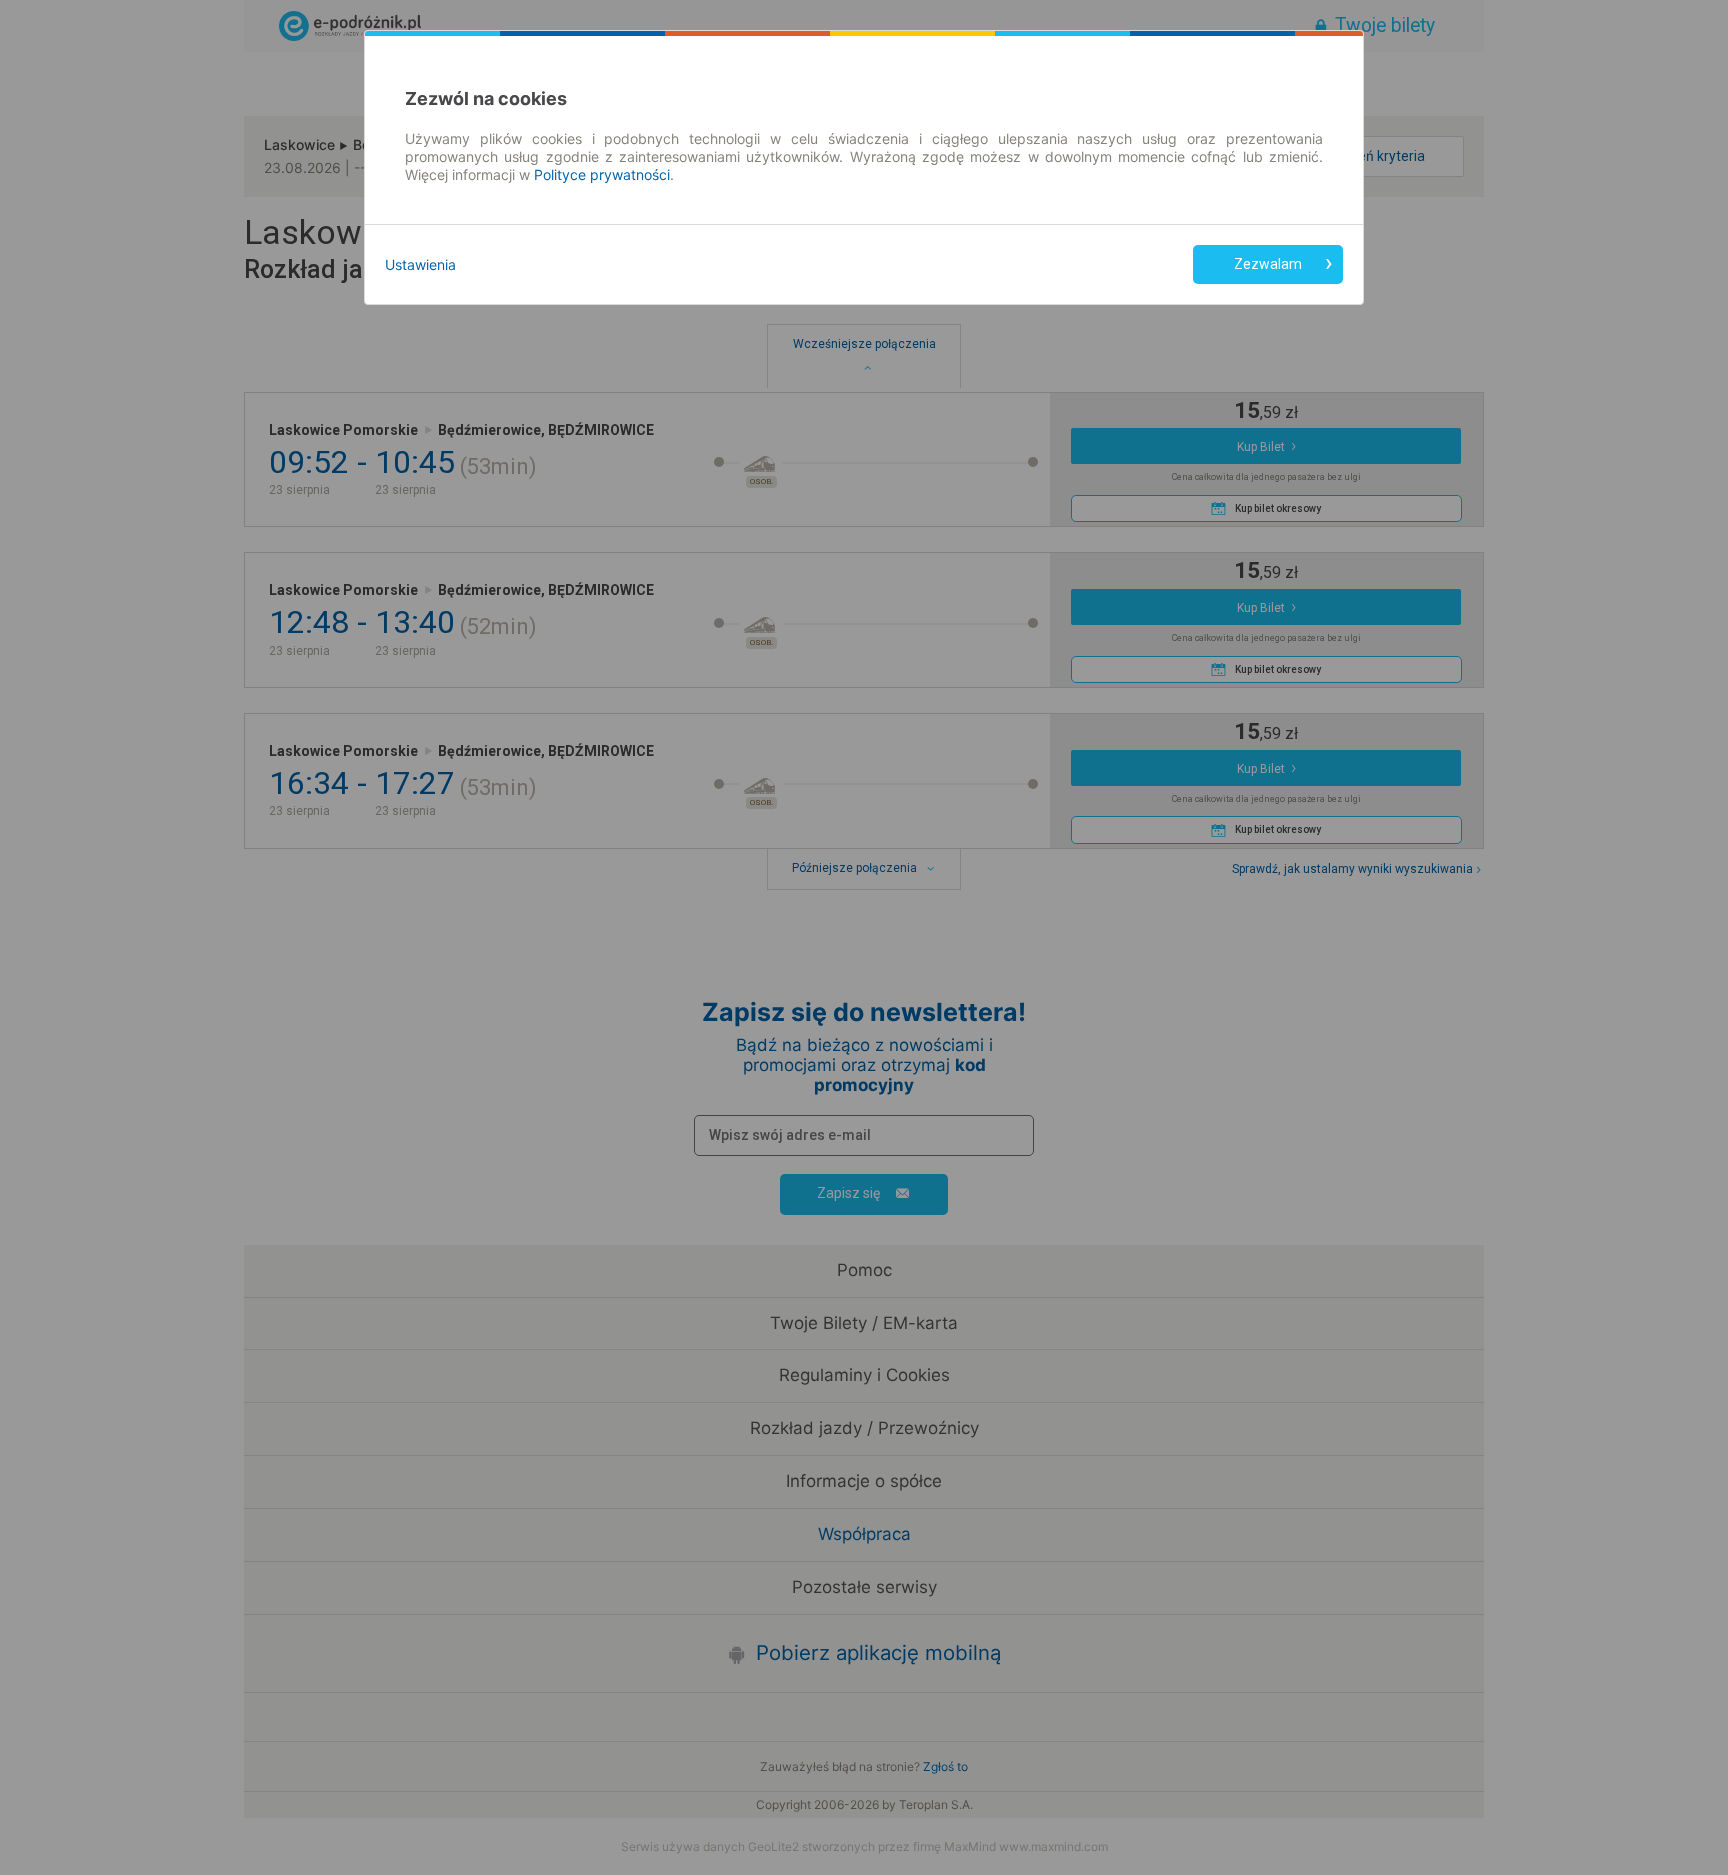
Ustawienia (420, 264)
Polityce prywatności (602, 174)
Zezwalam (1268, 264)
